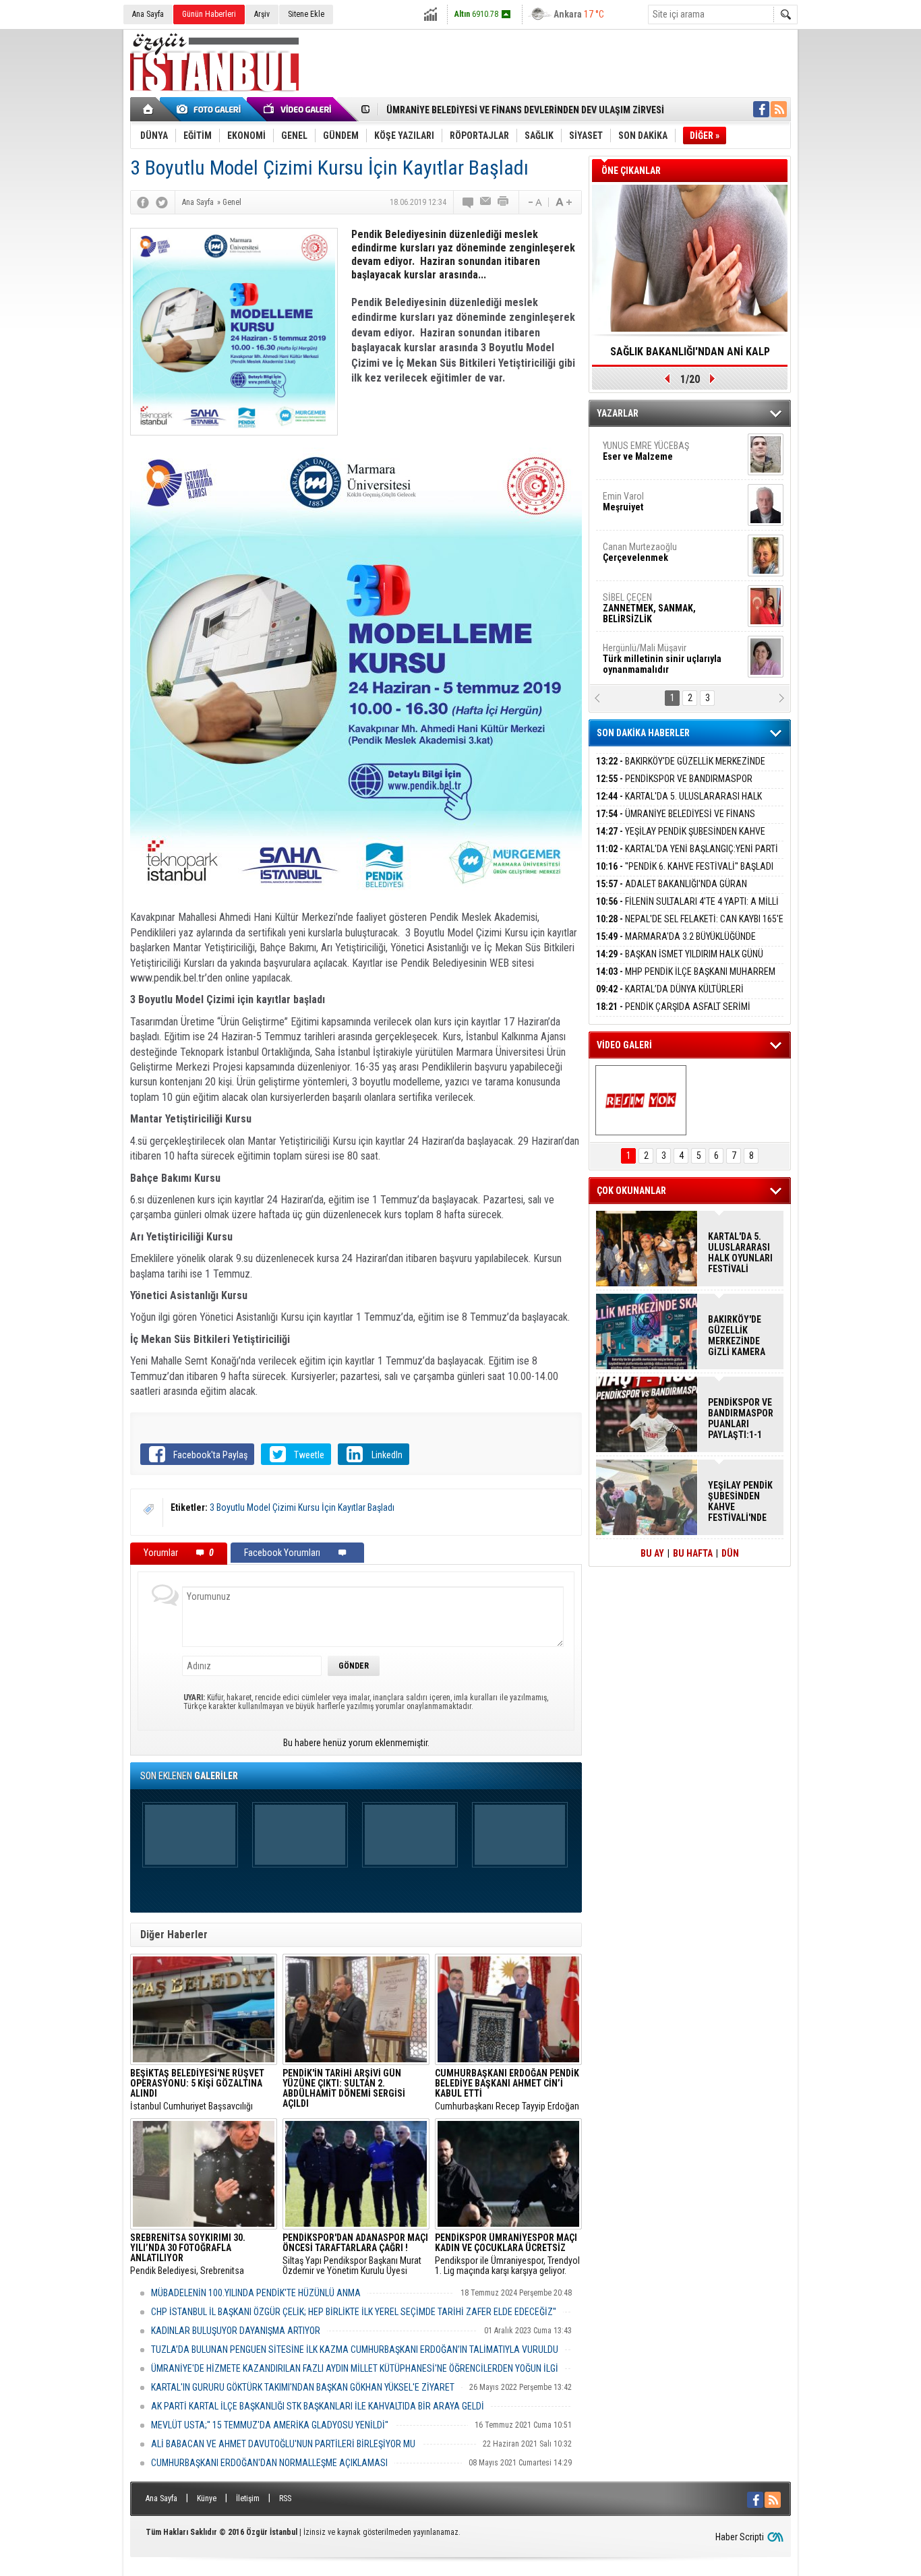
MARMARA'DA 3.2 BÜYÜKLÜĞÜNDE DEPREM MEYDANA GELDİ (676, 944)
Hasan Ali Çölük (653, 552)
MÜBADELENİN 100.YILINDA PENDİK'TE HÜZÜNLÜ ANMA (256, 2293)
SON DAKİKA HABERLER (643, 733)
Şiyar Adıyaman (655, 502)
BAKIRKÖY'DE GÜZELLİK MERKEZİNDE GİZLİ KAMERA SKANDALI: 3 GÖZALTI (681, 769)
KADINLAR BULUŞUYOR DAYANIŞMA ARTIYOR (236, 2331)
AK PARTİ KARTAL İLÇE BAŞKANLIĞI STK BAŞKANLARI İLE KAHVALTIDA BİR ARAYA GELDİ (318, 2406)
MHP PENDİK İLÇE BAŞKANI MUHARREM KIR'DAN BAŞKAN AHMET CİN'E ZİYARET (686, 979)
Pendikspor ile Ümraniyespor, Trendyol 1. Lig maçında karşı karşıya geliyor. (507, 2254)
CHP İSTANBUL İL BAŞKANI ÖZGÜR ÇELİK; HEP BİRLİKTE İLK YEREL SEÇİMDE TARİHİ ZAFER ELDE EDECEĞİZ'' (354, 2312)
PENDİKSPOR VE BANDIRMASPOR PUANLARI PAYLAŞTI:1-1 (674, 786)
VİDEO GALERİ (624, 1045)
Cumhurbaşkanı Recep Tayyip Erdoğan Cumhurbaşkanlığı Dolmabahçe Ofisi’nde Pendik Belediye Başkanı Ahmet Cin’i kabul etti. (507, 2090)
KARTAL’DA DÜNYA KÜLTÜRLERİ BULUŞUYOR (670, 997)
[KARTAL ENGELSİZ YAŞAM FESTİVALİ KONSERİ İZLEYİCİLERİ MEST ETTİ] (641, 1100)
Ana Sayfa (148, 14)
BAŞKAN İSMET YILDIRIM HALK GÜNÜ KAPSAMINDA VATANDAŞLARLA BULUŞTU (680, 962)
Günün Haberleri (209, 14)
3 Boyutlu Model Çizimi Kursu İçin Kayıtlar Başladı (302, 1507)
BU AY (652, 1553)
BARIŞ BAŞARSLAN (639, 653)
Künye (207, 2498)
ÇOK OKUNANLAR (631, 1191)
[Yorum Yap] (469, 202)
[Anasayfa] (149, 109)
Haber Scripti (740, 2537)
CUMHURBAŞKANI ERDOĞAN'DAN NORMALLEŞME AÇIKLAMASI (269, 2463)
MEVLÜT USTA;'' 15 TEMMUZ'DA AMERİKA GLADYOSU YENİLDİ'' (270, 2425)
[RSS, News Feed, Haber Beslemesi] (779, 109)
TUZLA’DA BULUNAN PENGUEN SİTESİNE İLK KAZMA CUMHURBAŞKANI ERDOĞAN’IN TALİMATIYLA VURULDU (355, 2349)
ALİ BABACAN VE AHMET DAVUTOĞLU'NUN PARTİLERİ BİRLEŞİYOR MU (283, 2444)
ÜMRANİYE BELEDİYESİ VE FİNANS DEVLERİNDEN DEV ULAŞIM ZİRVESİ (525, 110)
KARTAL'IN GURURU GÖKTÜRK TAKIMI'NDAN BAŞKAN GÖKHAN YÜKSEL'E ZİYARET (303, 2387)
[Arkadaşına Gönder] (486, 202)
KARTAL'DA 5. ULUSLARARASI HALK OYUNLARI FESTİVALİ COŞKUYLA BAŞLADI (679, 804)
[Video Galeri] (299, 109)
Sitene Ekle (306, 14)
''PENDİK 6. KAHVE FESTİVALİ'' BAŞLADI (685, 866)
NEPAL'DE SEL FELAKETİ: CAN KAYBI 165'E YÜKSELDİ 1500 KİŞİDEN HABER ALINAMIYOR (690, 927)
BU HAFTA (693, 1553)
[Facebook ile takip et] (761, 109)
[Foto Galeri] (211, 109)
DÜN (730, 1553)
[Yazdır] (504, 202)
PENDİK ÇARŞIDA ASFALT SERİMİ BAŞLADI (673, 1014)
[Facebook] (143, 202)
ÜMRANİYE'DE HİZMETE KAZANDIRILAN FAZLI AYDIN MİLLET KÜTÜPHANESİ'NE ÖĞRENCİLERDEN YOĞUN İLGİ (355, 2368)
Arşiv (262, 14)
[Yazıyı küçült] (534, 202)
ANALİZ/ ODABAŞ (658, 456)
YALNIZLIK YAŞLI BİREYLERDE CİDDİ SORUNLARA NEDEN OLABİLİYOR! (690, 356)
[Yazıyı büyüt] (564, 202)
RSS (285, 2498)
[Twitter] (162, 202)
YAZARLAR (618, 413)
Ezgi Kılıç (661, 603)
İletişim (248, 2498)
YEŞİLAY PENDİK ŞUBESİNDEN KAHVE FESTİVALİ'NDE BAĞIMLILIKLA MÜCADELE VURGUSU (740, 1501)
